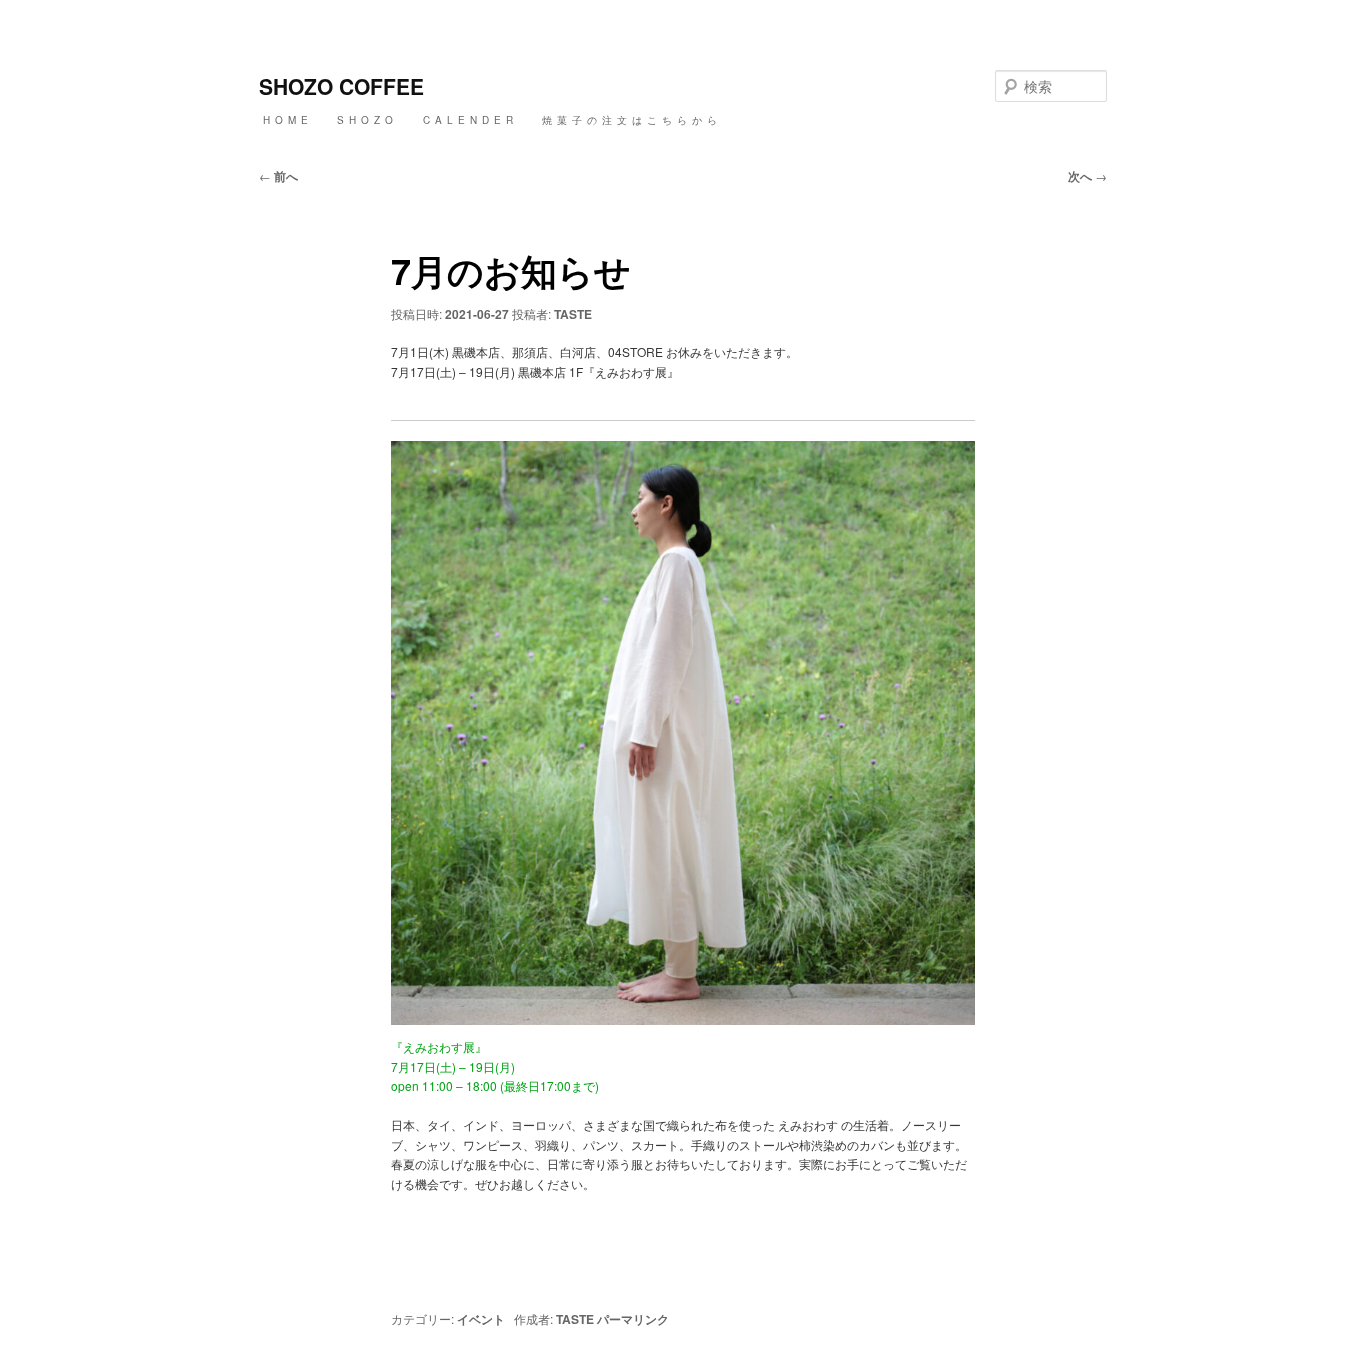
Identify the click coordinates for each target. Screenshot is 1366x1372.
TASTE (573, 314)
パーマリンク (633, 1319)
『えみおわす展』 (439, 1046)
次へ (1087, 176)
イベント (481, 1319)
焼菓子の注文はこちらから (632, 120)
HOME (288, 120)
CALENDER (470, 120)
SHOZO (367, 120)
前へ (278, 176)
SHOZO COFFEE (341, 86)
